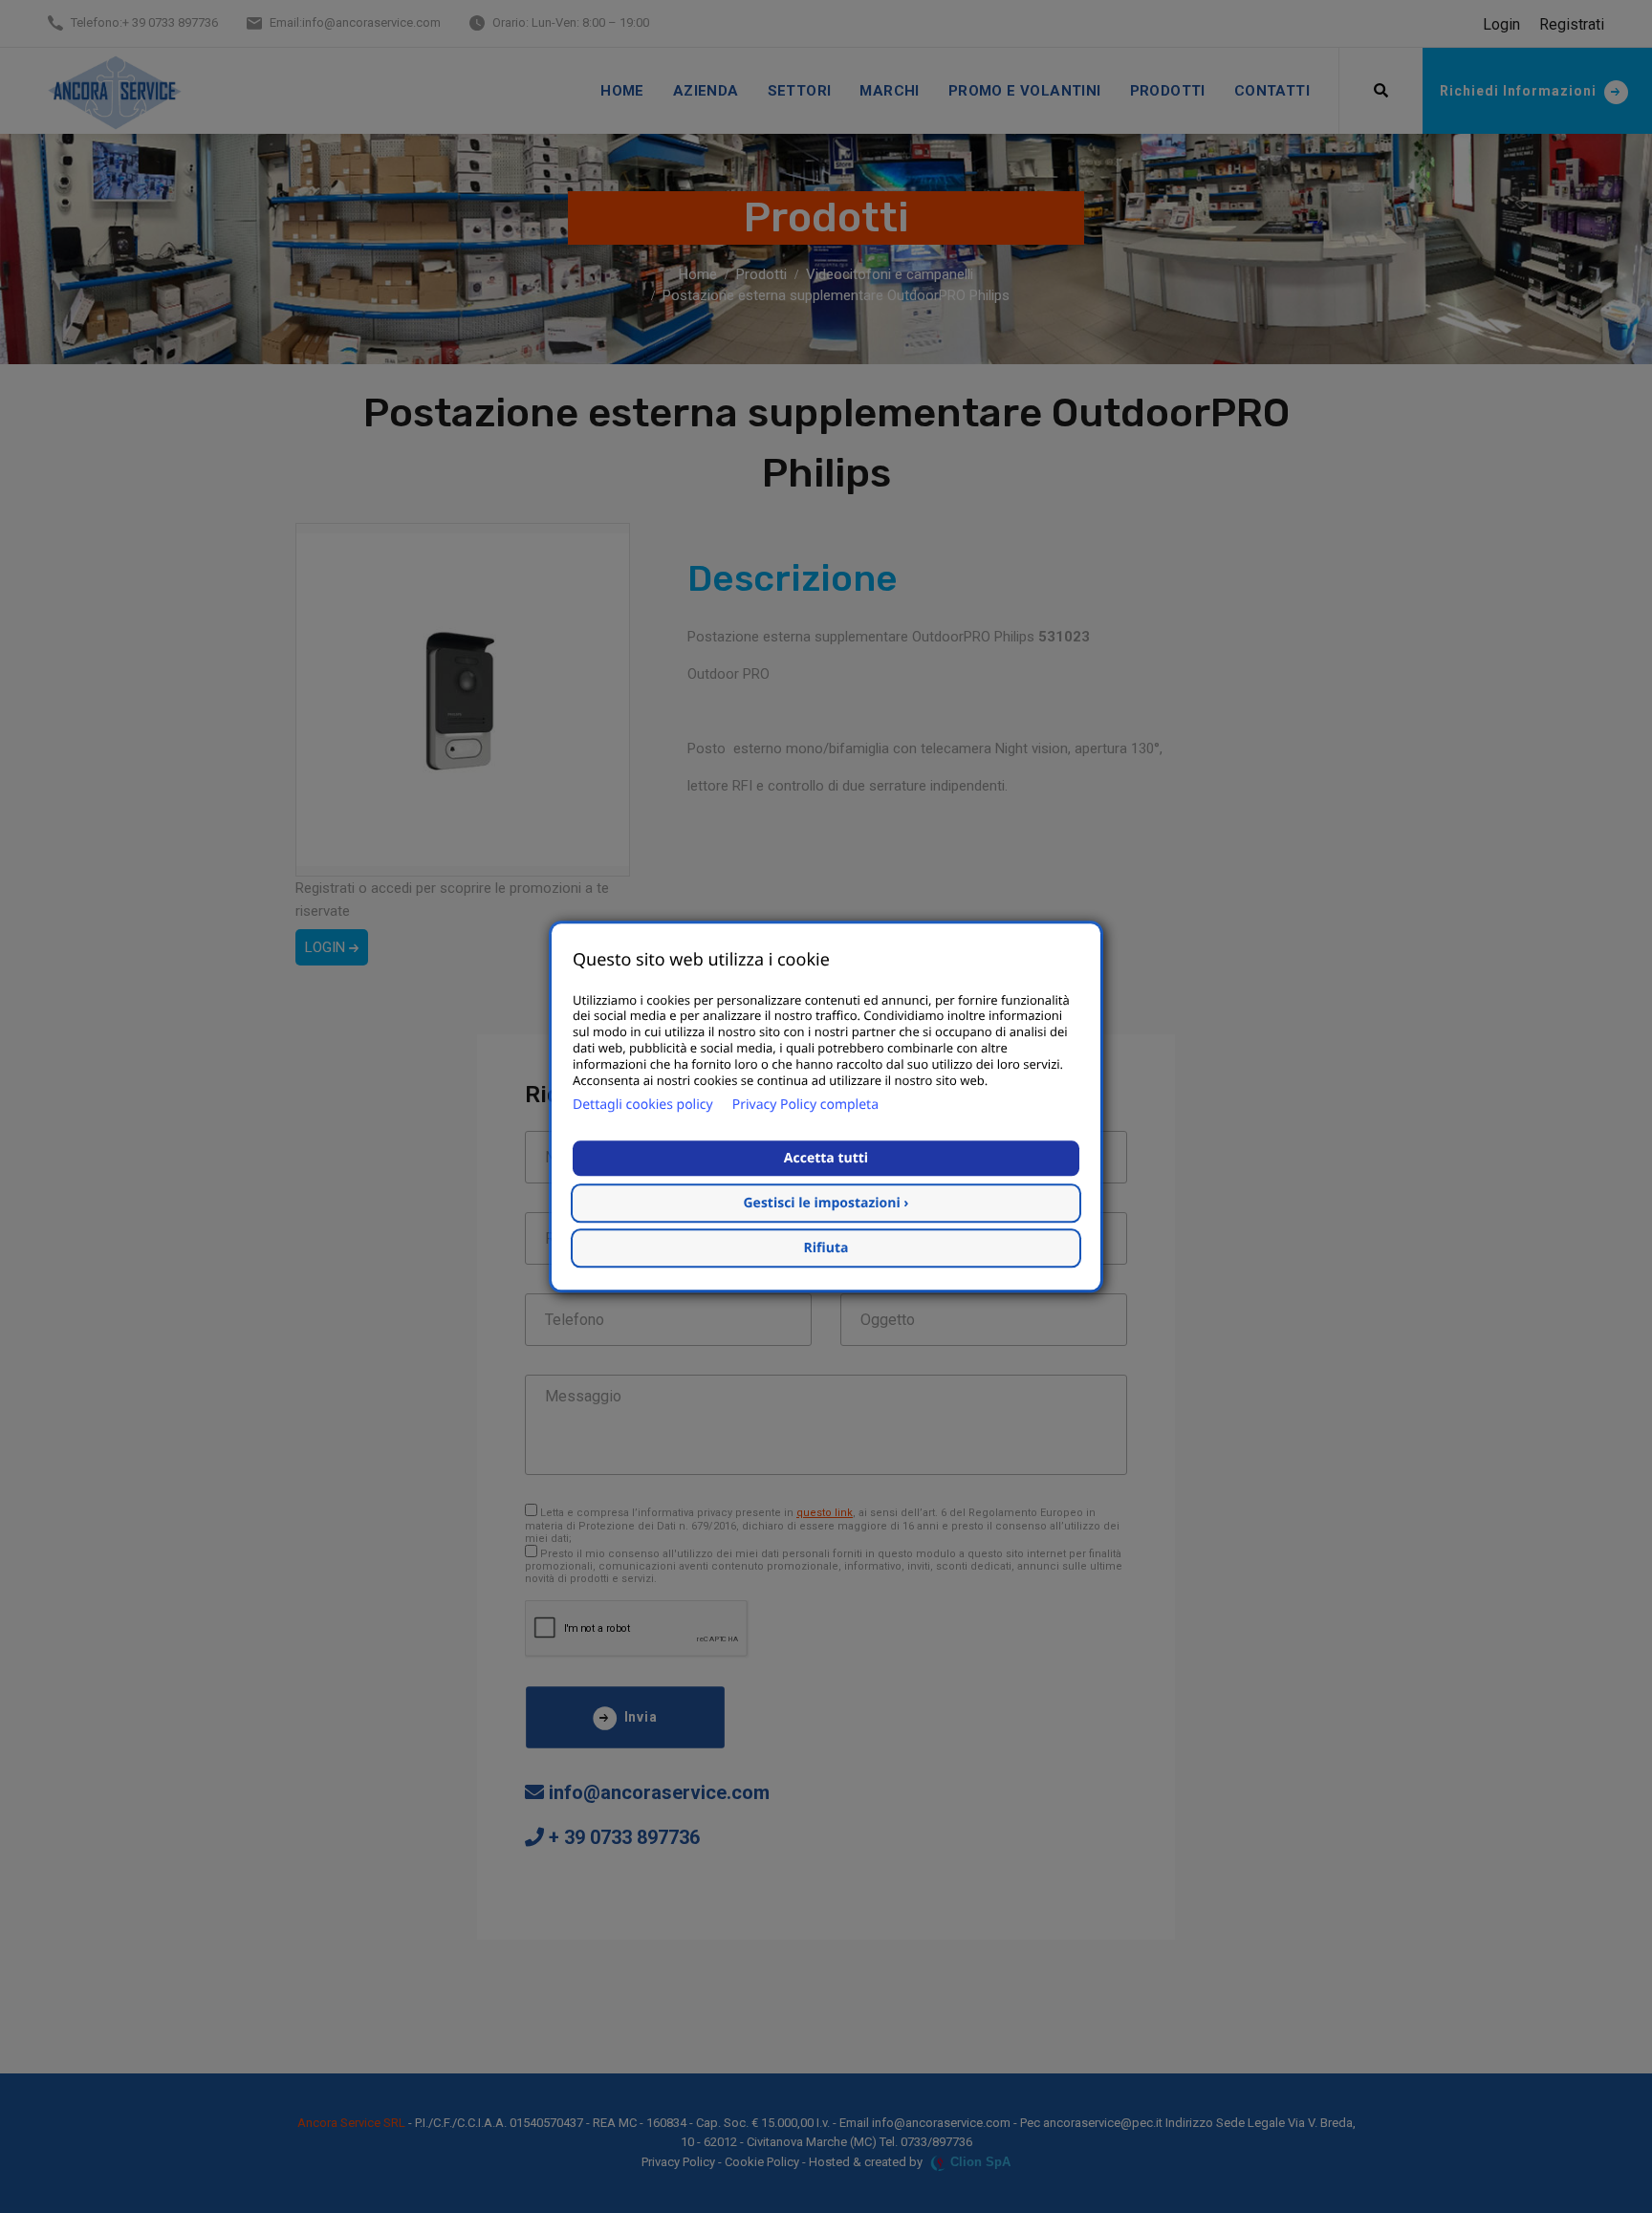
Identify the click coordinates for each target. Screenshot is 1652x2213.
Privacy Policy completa (805, 1105)
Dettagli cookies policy (643, 1105)
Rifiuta (826, 1248)
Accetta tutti (826, 1158)
